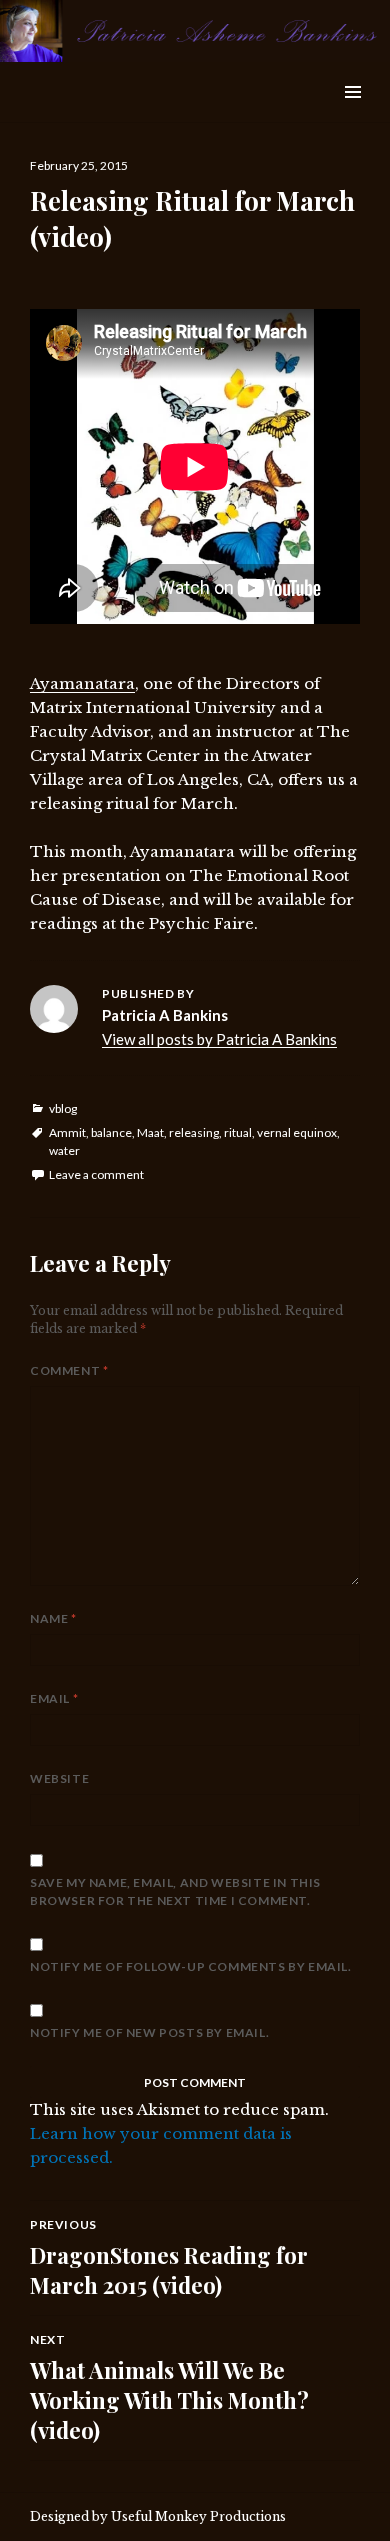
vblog (63, 1108)
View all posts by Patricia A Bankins (219, 1039)
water (64, 1150)
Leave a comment (96, 1174)
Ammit (67, 1132)
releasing (194, 1132)
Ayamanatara (82, 683)
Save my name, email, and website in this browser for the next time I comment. (175, 1891)
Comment (69, 1370)
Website (59, 1778)
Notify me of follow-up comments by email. (191, 1966)
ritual (238, 1132)
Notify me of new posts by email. (149, 2032)
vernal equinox (297, 1132)
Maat (150, 1132)
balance (111, 1132)
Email (54, 1698)
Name (53, 1618)
